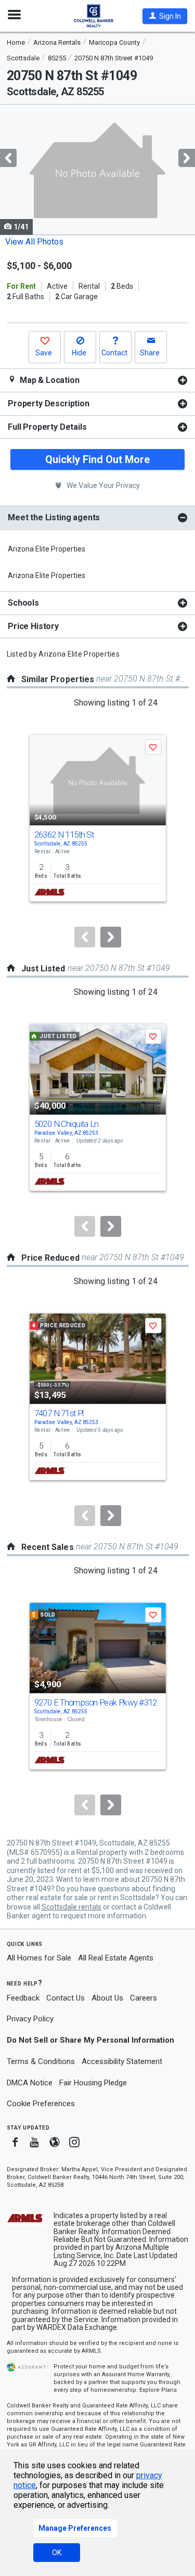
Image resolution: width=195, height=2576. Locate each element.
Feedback (23, 1998)
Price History (33, 626)
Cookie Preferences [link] (41, 2104)
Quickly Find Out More (97, 459)
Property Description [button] (49, 403)
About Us (107, 1998)
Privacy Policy (30, 2019)
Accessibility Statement (122, 2061)
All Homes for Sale (39, 1958)
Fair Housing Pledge (93, 2083)
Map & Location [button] (49, 380)
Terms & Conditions (41, 2061)
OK (57, 2553)
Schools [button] (23, 603)
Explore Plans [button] (158, 2390)
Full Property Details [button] (47, 427)
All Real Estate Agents (116, 1958)
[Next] (111, 937)
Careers (144, 1998)
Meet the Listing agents (54, 517)
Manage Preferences (75, 2528)
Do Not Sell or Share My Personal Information (90, 2040)
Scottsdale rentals (71, 1907)
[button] (165, 16)
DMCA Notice (30, 2083)
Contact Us (66, 1998)
